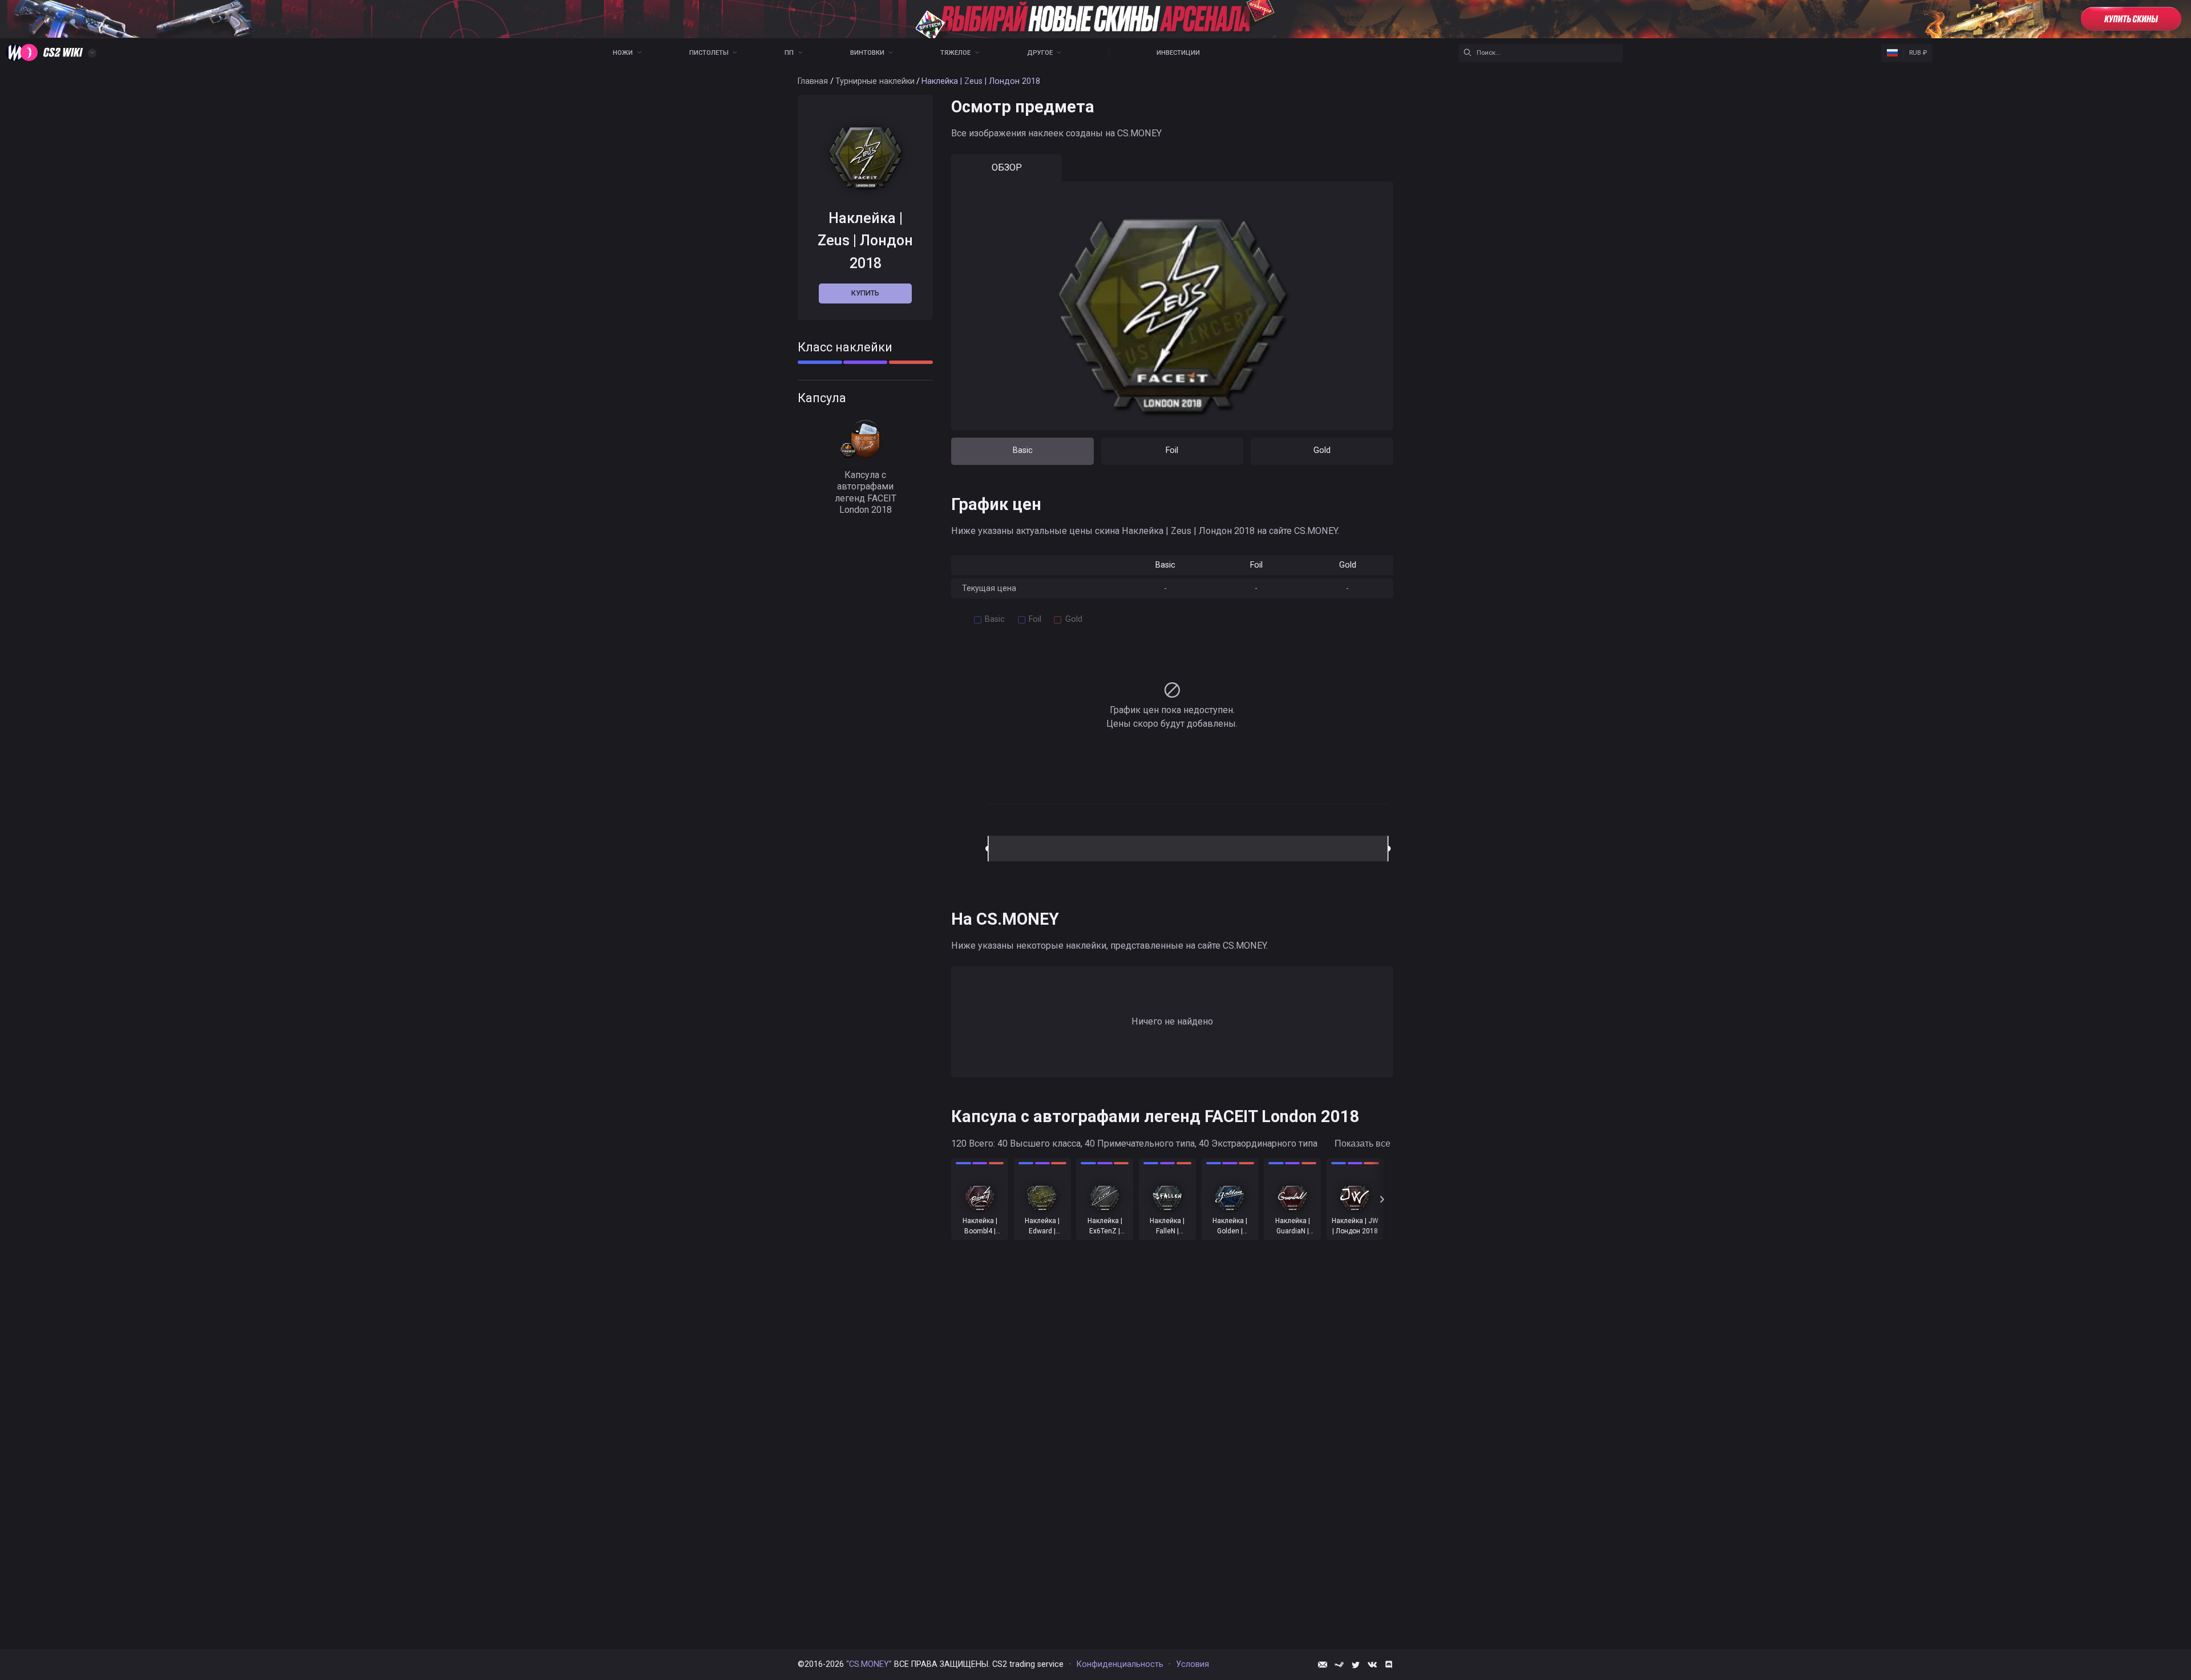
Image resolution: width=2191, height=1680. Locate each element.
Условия (1192, 1664)
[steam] (1339, 1665)
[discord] (1389, 1665)
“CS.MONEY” (869, 1664)
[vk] (1372, 1665)
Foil (1172, 450)
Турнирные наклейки (875, 81)
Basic (1023, 450)
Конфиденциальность (1120, 1664)
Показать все (1363, 1143)
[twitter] (1356, 1665)
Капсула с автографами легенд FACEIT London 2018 (866, 492)
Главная (813, 81)
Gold (1322, 450)
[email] (1323, 1665)
